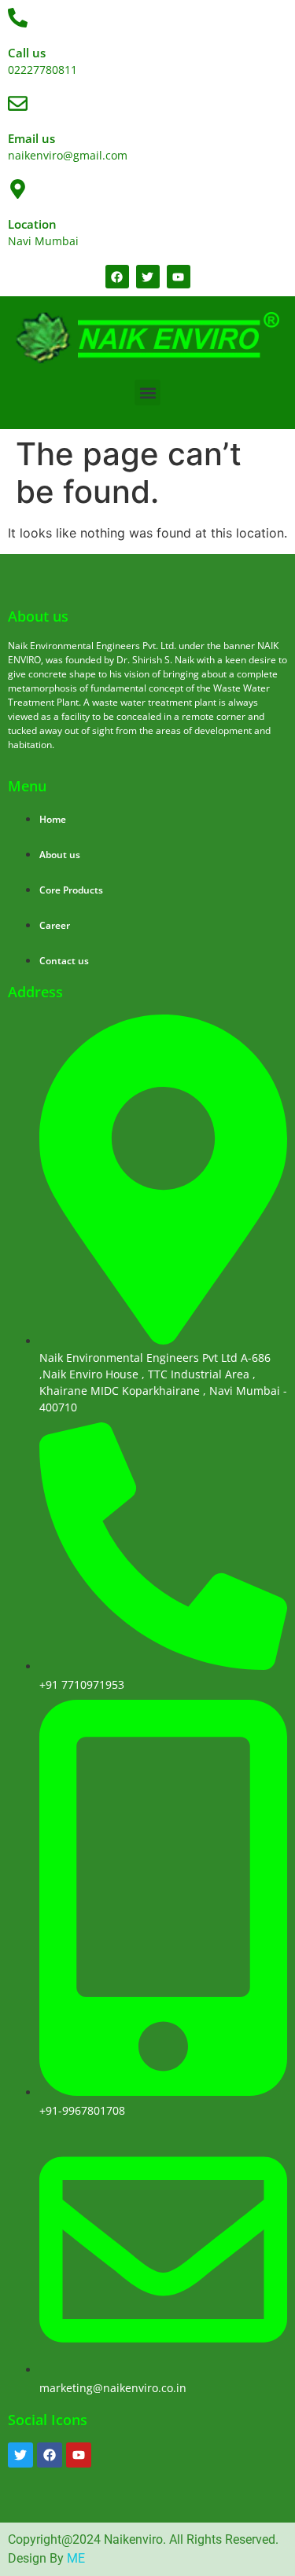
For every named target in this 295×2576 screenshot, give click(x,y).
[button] (147, 393)
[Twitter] (20, 2455)
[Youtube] (79, 2455)
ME (76, 2558)
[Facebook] (50, 2455)
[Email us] (18, 103)
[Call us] (18, 18)
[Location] (18, 189)
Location (32, 224)
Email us (31, 138)
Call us (27, 53)
